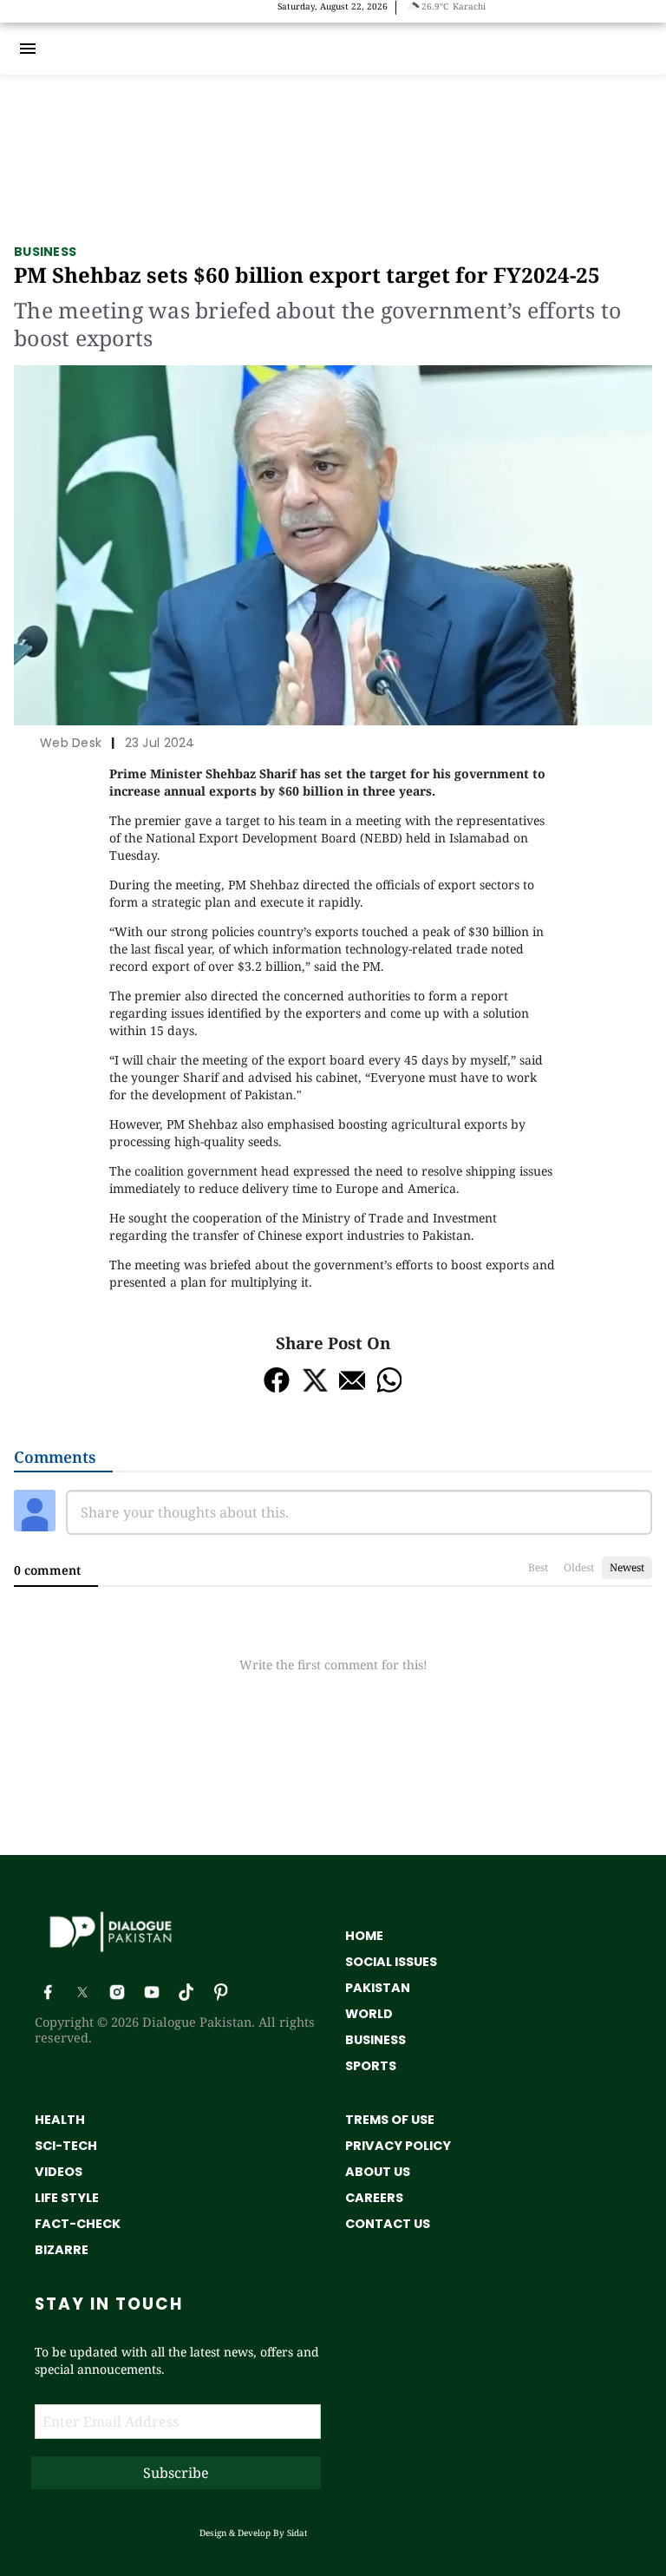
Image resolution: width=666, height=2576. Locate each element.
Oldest (579, 1567)
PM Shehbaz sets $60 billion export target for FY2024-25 (307, 275)
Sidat (297, 2533)
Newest (627, 1567)
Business (45, 252)
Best (538, 1567)
